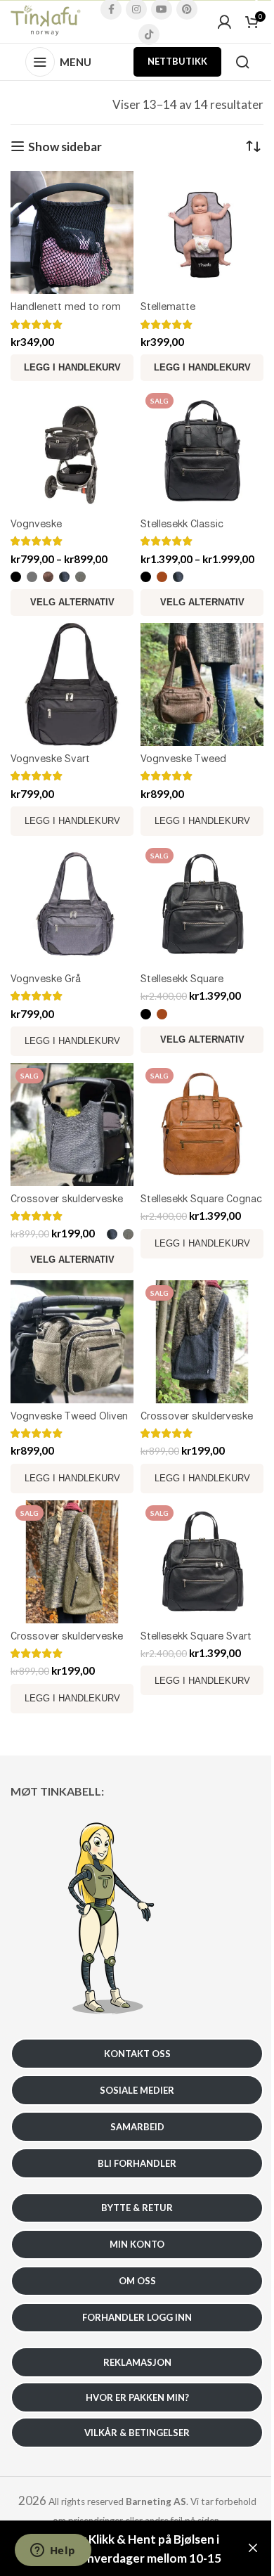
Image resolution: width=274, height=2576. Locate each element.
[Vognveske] (72, 450)
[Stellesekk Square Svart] (202, 1562)
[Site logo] (46, 20)
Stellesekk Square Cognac (201, 1198)
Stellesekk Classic (182, 523)
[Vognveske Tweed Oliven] (72, 1342)
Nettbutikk (177, 61)
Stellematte (168, 306)
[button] (72, 368)
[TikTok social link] (149, 34)
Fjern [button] (253, 2549)
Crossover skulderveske (67, 1198)
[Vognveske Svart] (72, 684)
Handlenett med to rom (66, 306)
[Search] (242, 62)
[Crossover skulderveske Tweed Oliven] (72, 1562)
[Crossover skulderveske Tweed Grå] (202, 1342)
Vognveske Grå (46, 978)
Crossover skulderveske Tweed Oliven (67, 1643)
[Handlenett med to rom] (72, 232)
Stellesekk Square (182, 978)
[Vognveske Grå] (72, 904)
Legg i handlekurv (72, 821)
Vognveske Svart (50, 758)
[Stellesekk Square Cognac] (202, 1125)
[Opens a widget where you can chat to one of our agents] (53, 2551)
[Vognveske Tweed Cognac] (202, 684)
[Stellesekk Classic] (202, 450)
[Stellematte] (202, 232)
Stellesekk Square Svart (196, 1636)
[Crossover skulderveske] (72, 1125)
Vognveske (36, 523)
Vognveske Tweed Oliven (69, 1416)
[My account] (224, 22)
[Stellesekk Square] (202, 904)
